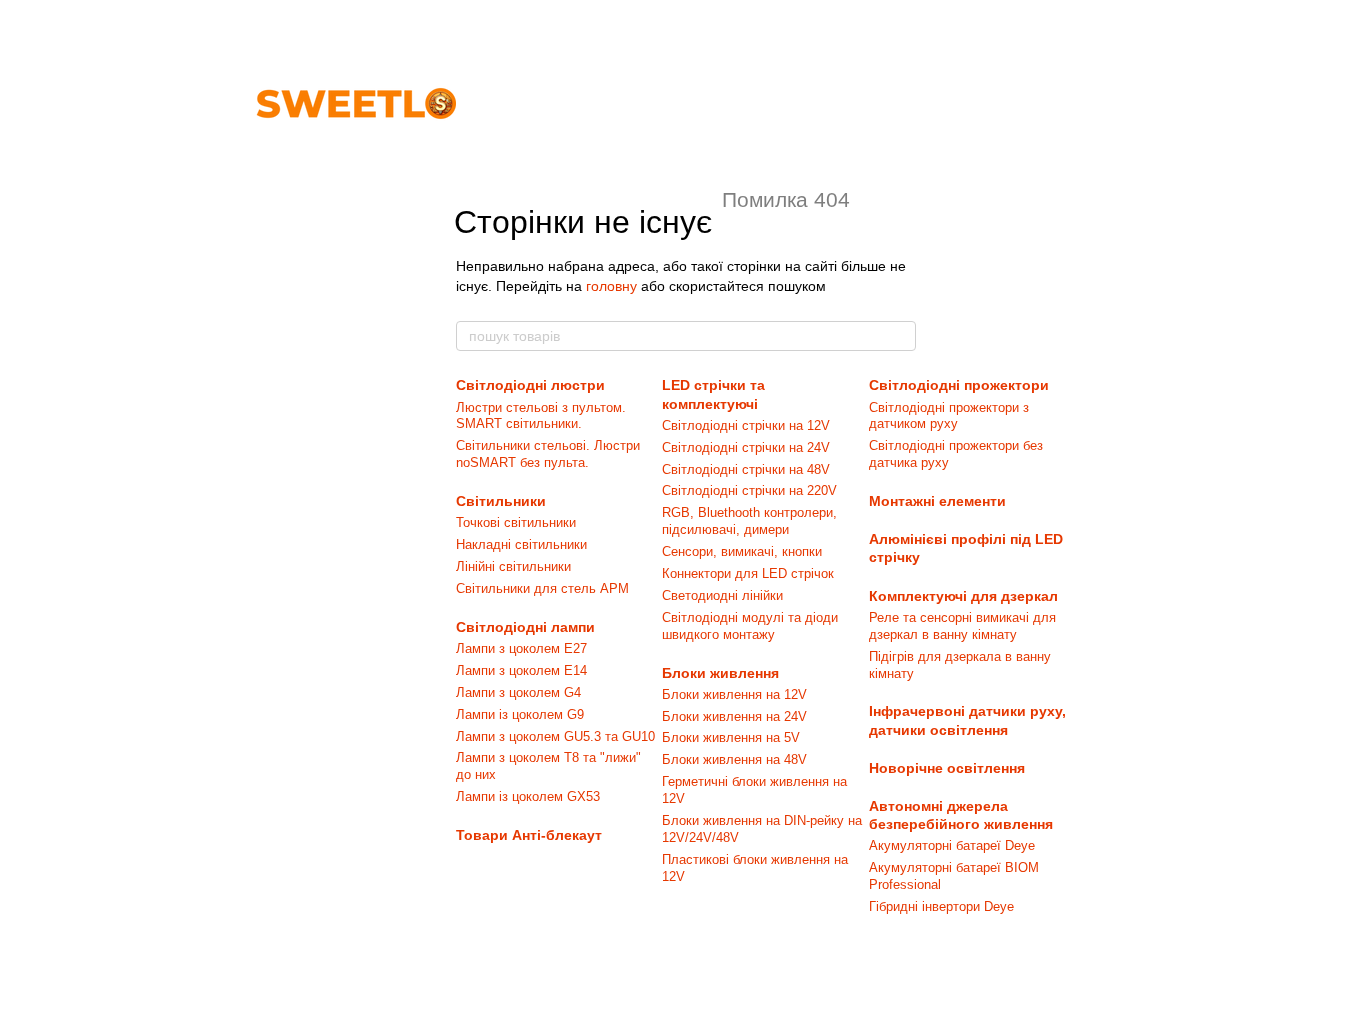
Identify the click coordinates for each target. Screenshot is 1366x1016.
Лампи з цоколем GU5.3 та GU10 (555, 736)
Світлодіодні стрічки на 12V (746, 425)
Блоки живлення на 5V (731, 737)
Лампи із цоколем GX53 (528, 796)
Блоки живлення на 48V (734, 759)
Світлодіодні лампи (525, 627)
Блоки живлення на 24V (734, 716)
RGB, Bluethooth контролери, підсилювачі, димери (749, 521)
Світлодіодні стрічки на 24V (746, 447)
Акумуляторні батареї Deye (952, 845)
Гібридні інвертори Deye (941, 906)
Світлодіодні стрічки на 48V (746, 469)
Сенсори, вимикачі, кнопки (742, 551)
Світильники (501, 501)
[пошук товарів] (900, 336)
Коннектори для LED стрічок (748, 573)
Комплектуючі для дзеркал (963, 596)
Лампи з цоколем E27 (521, 648)
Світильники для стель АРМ (542, 588)
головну (611, 286)
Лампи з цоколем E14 (521, 670)
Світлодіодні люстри (530, 385)
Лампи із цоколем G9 (520, 714)
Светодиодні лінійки (722, 595)
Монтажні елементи (937, 501)
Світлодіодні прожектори (959, 385)
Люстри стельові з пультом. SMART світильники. (541, 416)
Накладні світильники (521, 544)
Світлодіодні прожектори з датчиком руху (949, 416)
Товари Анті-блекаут (529, 835)
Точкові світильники (516, 522)
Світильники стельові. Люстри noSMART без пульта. (548, 454)
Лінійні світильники (513, 566)
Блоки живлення (720, 673)
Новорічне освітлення (947, 768)
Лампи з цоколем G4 (518, 692)
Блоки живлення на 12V (734, 694)
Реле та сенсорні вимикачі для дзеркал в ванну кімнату (962, 626)
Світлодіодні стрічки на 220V (749, 490)
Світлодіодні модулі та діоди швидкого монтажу (750, 626)
